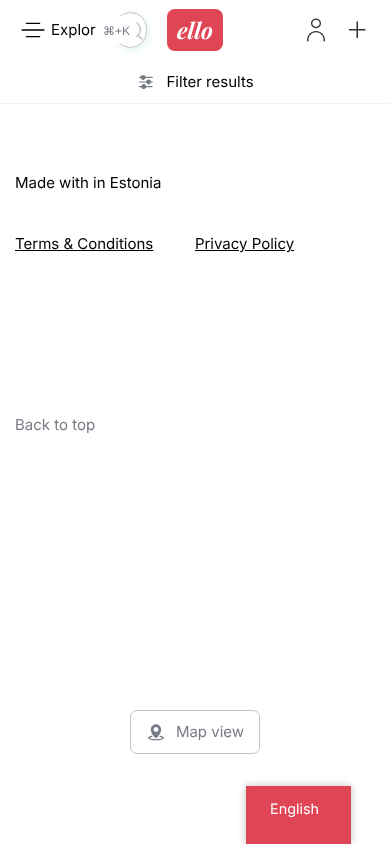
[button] (357, 30)
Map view (210, 731)
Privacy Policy (244, 243)
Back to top (55, 424)
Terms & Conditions (84, 243)
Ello (195, 30)
